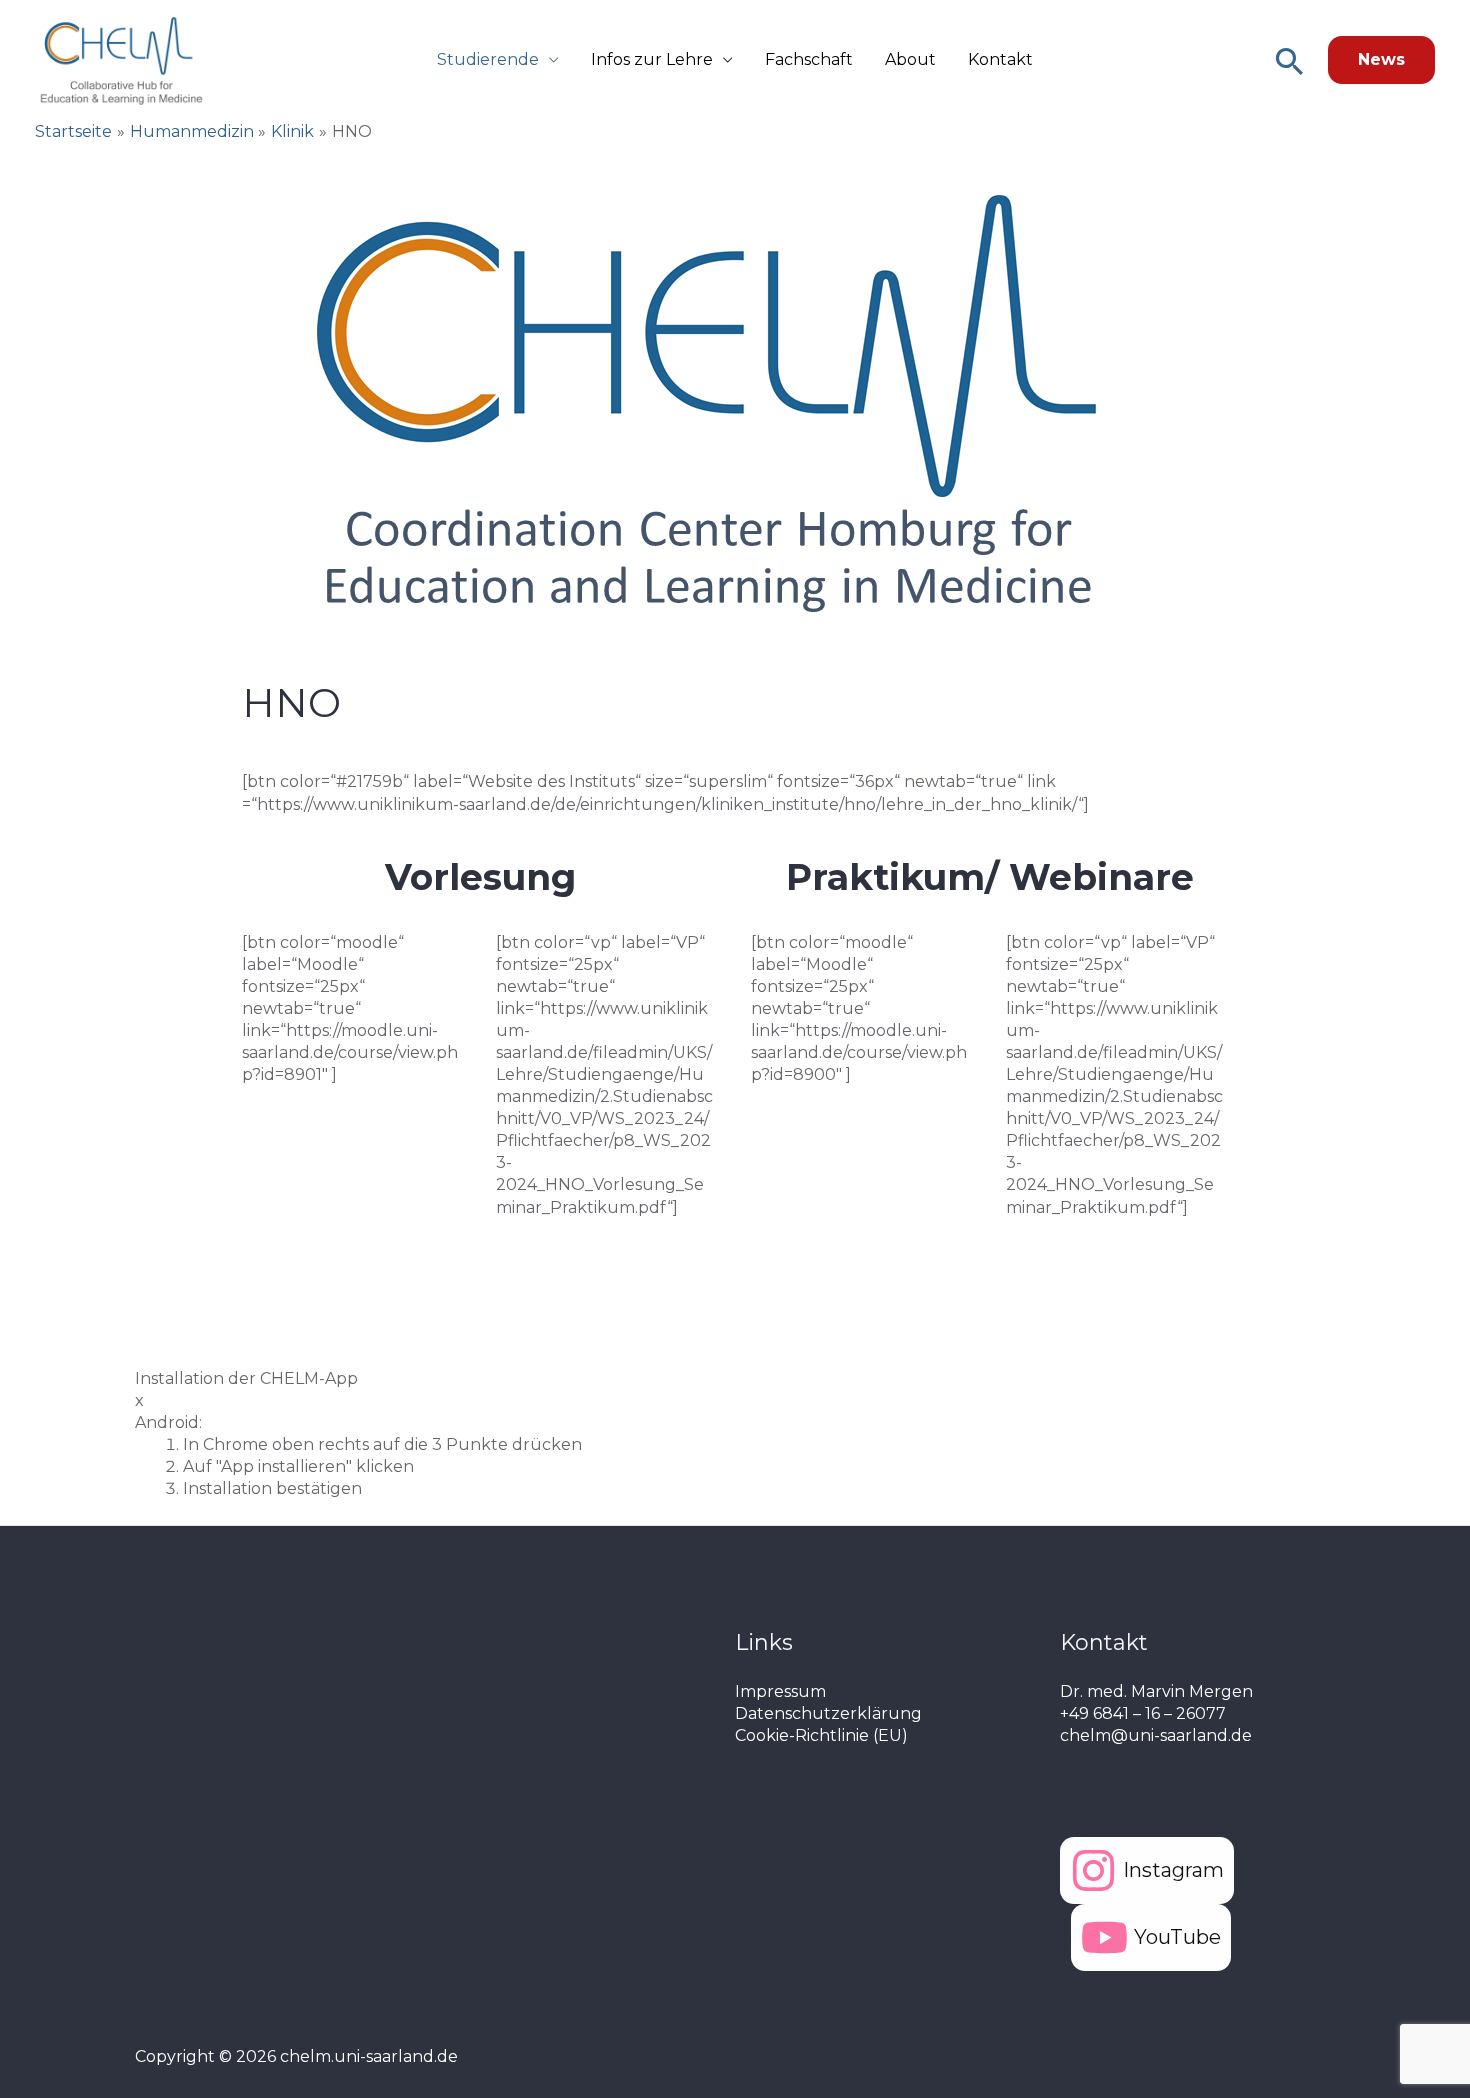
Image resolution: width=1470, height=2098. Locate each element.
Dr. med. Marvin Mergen (1156, 1691)
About (910, 59)
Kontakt (1000, 59)
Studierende (488, 59)
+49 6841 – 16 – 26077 (1143, 1713)
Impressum (780, 1691)
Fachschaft (809, 59)
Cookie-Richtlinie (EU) (821, 1735)
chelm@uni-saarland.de (1156, 1735)
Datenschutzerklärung (828, 1713)
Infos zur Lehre (652, 59)
